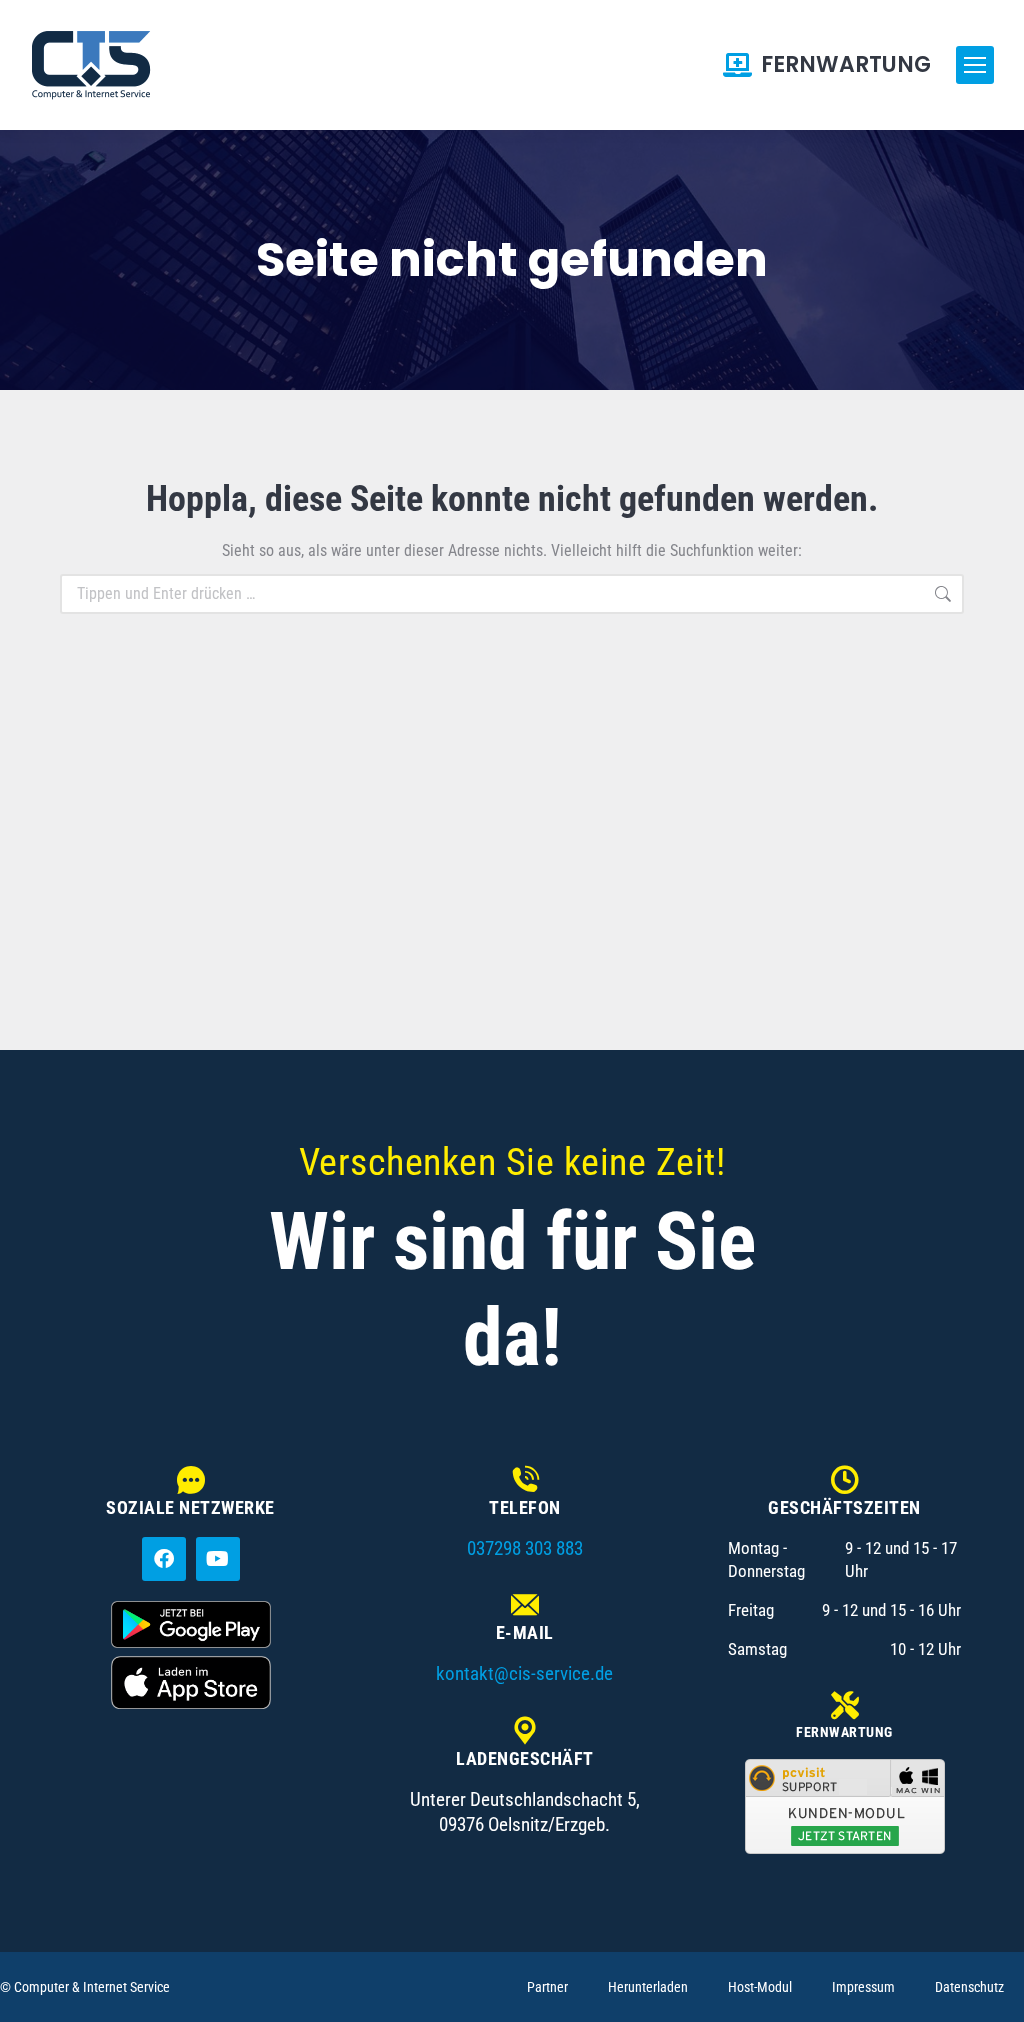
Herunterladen (648, 1987)
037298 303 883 (525, 1548)
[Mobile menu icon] (975, 65)
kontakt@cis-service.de (524, 1673)
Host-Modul (760, 1987)
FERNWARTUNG (846, 65)
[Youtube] (218, 1559)
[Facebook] (164, 1559)
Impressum (863, 1987)
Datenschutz (969, 1987)
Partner (547, 1987)
